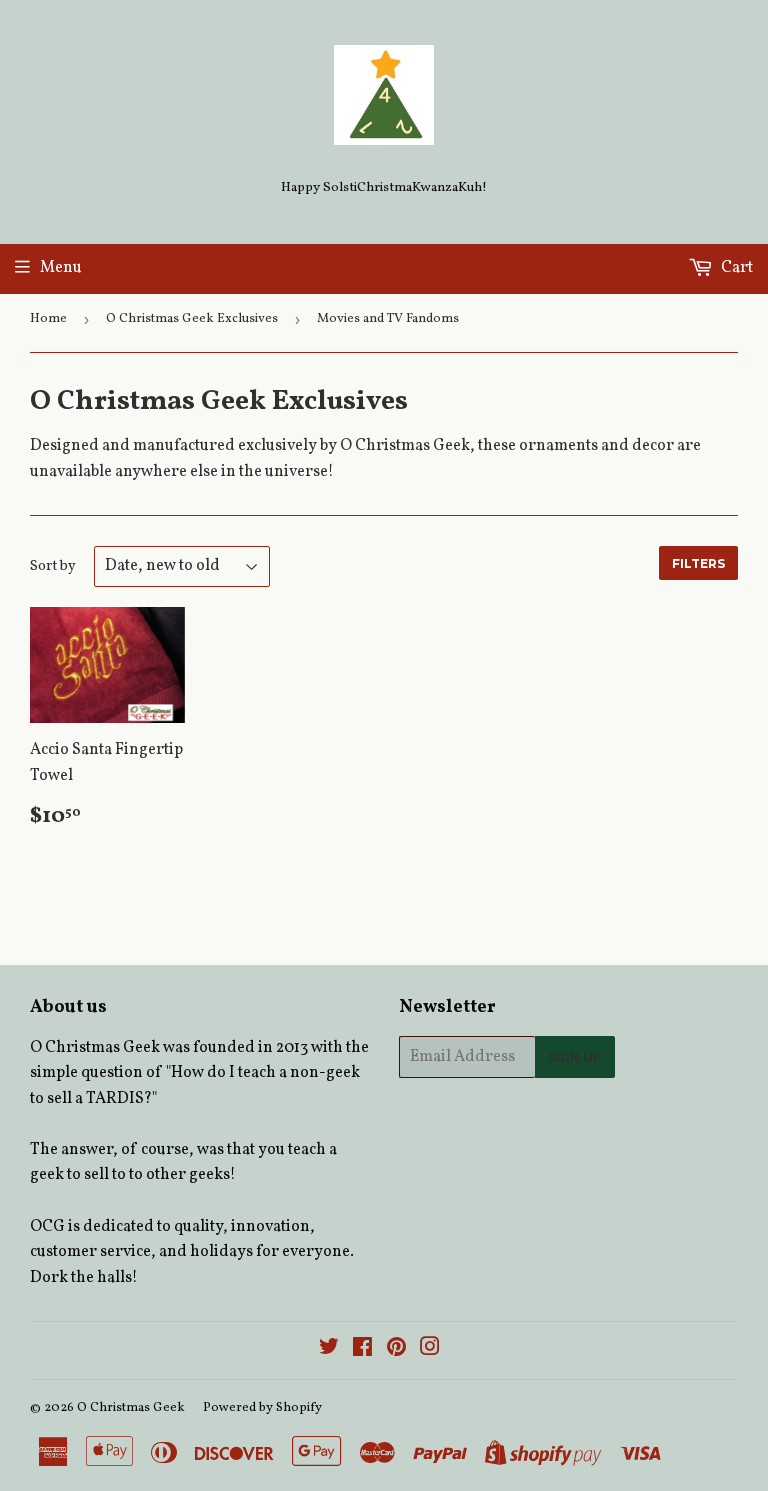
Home (48, 319)
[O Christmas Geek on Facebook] (362, 1350)
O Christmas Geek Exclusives (192, 319)
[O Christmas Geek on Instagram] (430, 1350)
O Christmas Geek (131, 1408)
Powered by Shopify (262, 1408)
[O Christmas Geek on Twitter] (329, 1350)
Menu (61, 268)
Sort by (53, 566)
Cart (735, 268)
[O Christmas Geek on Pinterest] (396, 1350)
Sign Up (575, 1057)
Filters (698, 563)
